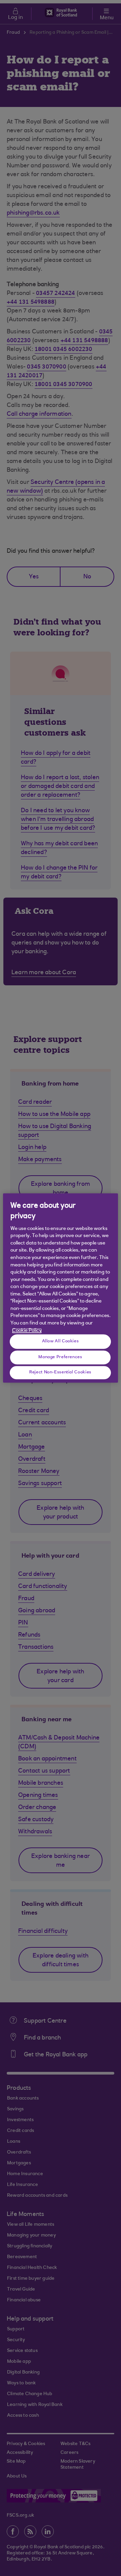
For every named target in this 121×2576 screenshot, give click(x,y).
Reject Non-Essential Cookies (60, 1372)
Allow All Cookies (61, 1341)
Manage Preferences (60, 1357)
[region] (61, 1288)
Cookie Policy (27, 1331)
